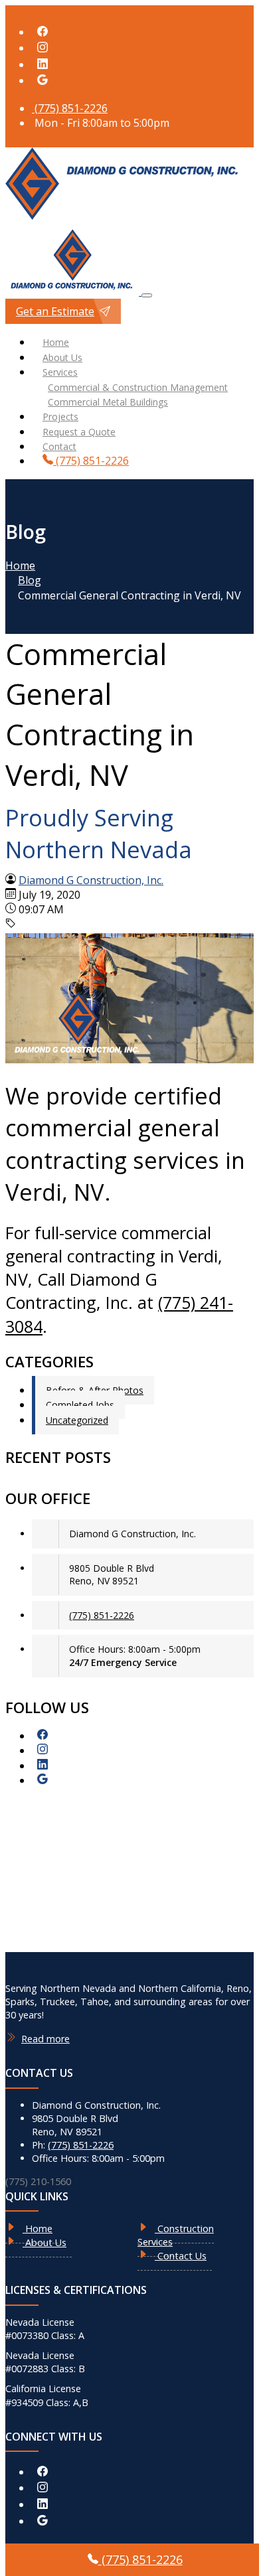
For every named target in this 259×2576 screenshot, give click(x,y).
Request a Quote (79, 432)
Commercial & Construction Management (138, 387)
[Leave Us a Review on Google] (43, 80)
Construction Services (176, 2235)
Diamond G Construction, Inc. (91, 880)
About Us (62, 357)
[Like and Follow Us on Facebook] (43, 32)
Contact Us (181, 2256)
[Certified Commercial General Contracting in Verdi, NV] (129, 1059)
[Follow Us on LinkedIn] (43, 64)
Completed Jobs (80, 1405)
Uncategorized (77, 1420)
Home (56, 342)
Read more (45, 2039)
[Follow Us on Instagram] (43, 48)
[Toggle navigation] (147, 295)
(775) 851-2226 (70, 108)
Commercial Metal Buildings (108, 402)
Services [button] (60, 372)
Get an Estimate (55, 311)
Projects (60, 417)
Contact (59, 446)
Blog (30, 580)
